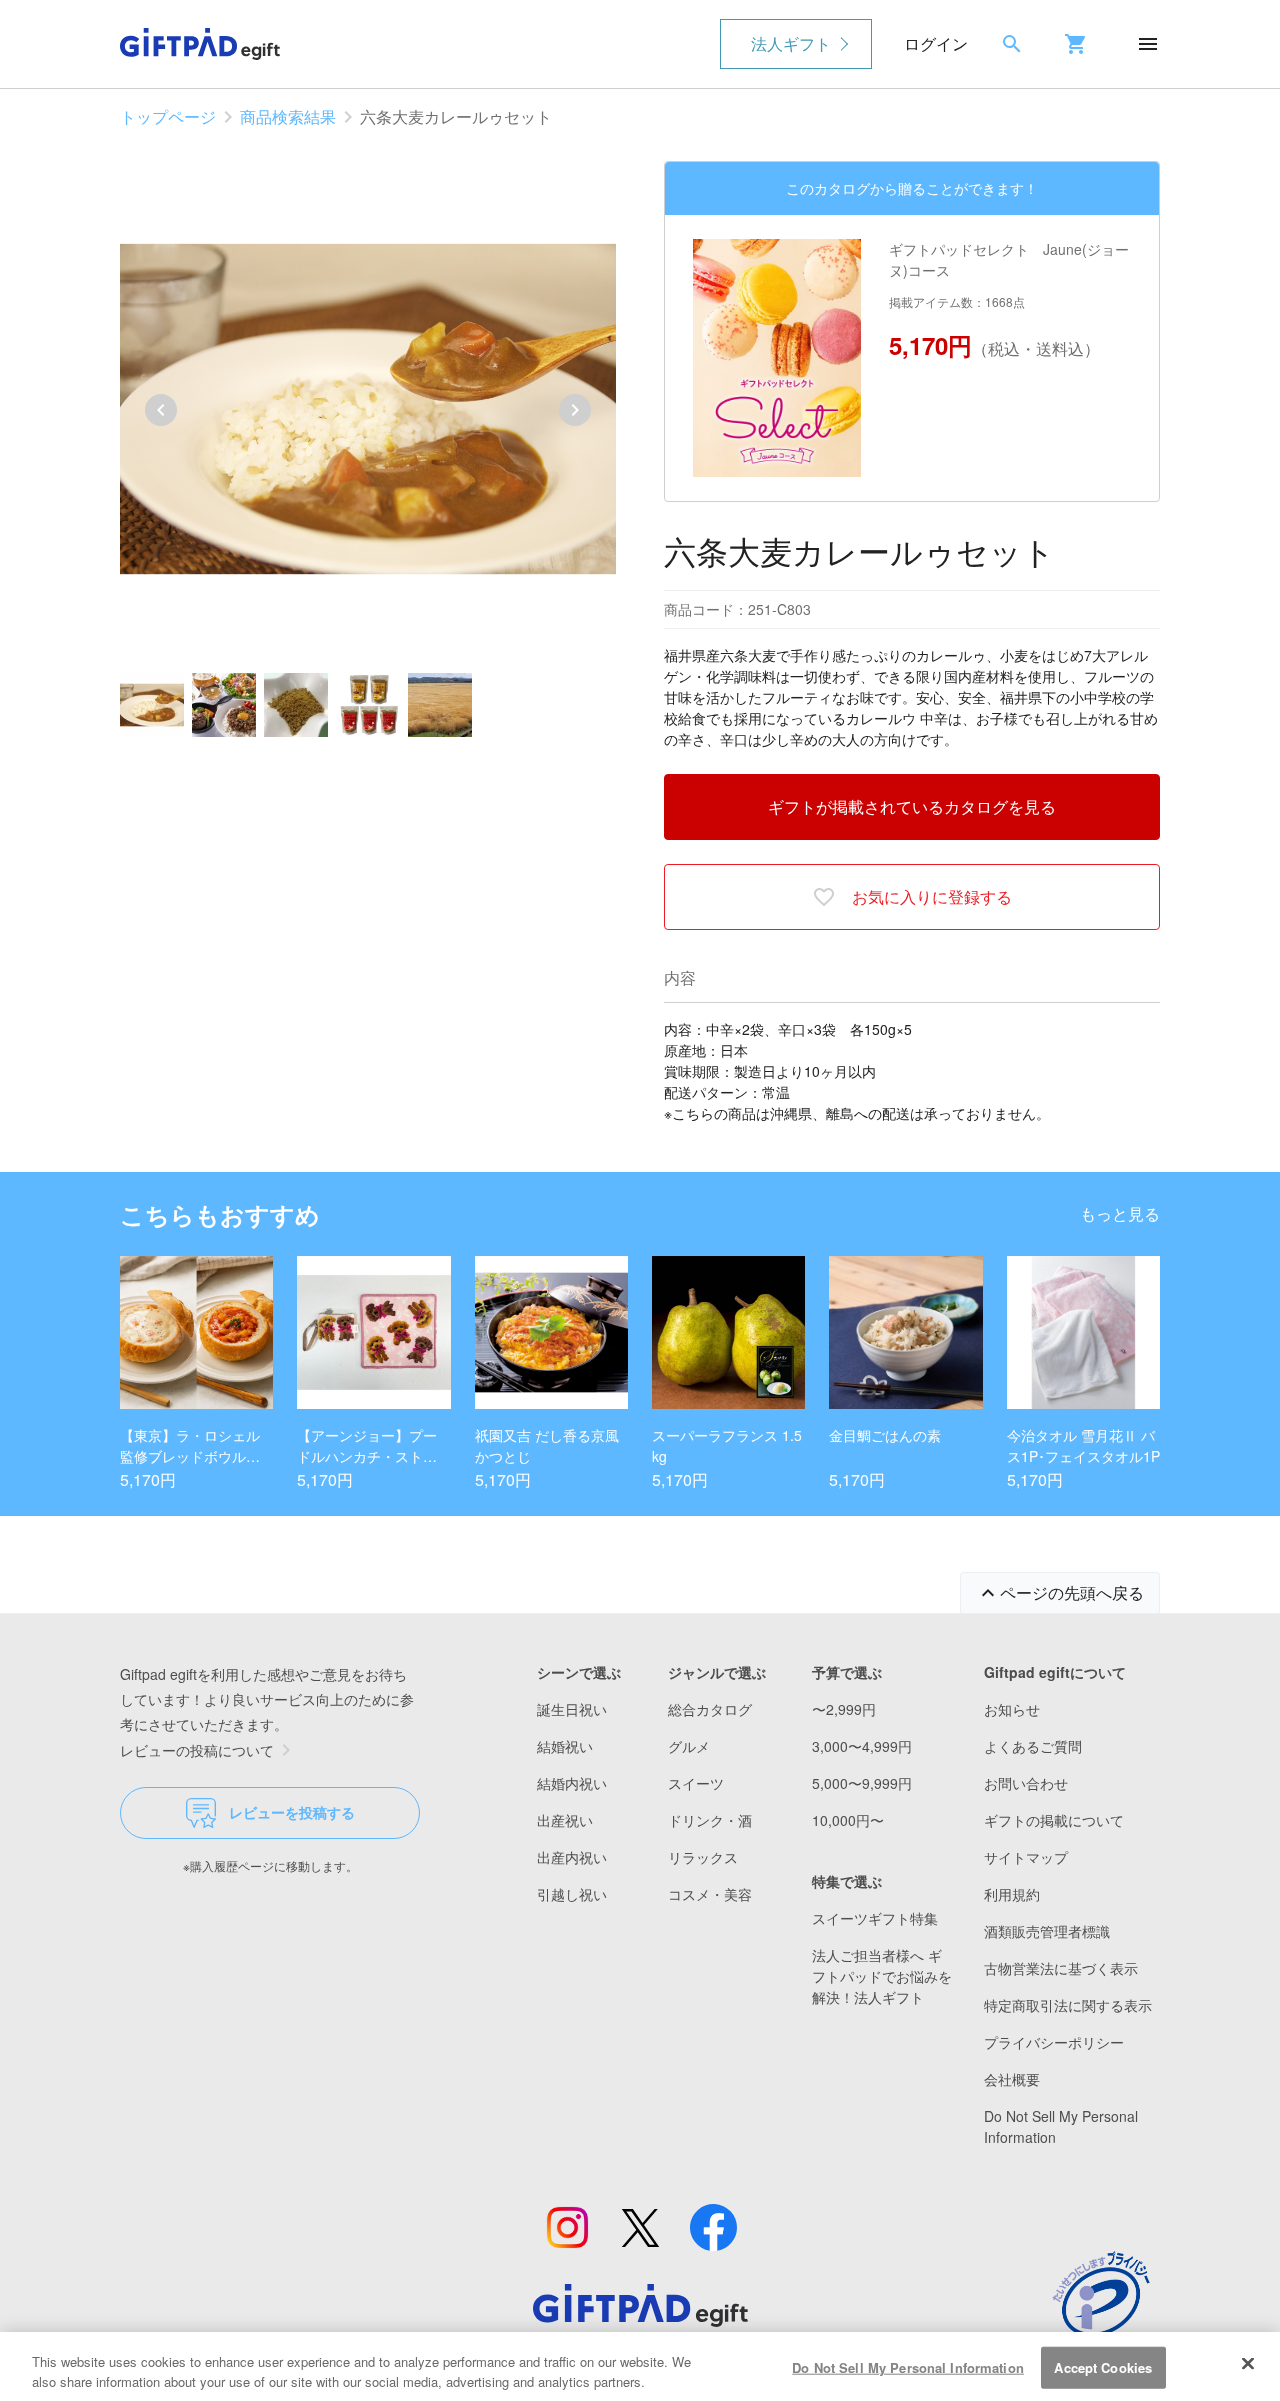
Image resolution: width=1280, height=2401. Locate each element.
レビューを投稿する (292, 1812)
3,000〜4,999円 (862, 1746)
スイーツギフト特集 (875, 1918)
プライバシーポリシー (1054, 2042)
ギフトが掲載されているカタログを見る (912, 806)
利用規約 (1012, 1894)
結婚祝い (565, 1746)
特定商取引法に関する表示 (1068, 2005)
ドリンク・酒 (710, 1820)
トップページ (168, 116)
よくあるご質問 (1033, 1746)
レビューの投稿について (197, 1750)
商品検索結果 (288, 116)
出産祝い (565, 1820)
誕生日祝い (572, 1709)
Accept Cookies (1103, 2367)
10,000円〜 (848, 1820)
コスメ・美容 (710, 1894)
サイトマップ (1026, 1857)
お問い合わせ (1026, 1783)
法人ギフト (791, 43)
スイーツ (696, 1783)
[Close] (1248, 2364)
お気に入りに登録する (932, 896)
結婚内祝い (572, 1783)
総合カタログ (710, 1709)
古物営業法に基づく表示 (1061, 1968)
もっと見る (1120, 1213)
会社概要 (1012, 2079)
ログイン (936, 43)
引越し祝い (572, 1894)
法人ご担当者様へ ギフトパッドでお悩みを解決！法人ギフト (882, 1976)
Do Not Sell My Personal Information (908, 2367)
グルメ (689, 1746)
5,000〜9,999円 (862, 1783)
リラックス (703, 1857)
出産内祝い (572, 1857)
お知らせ (1012, 1709)
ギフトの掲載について (1054, 1820)
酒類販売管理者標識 (1047, 1931)
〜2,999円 (844, 1709)
